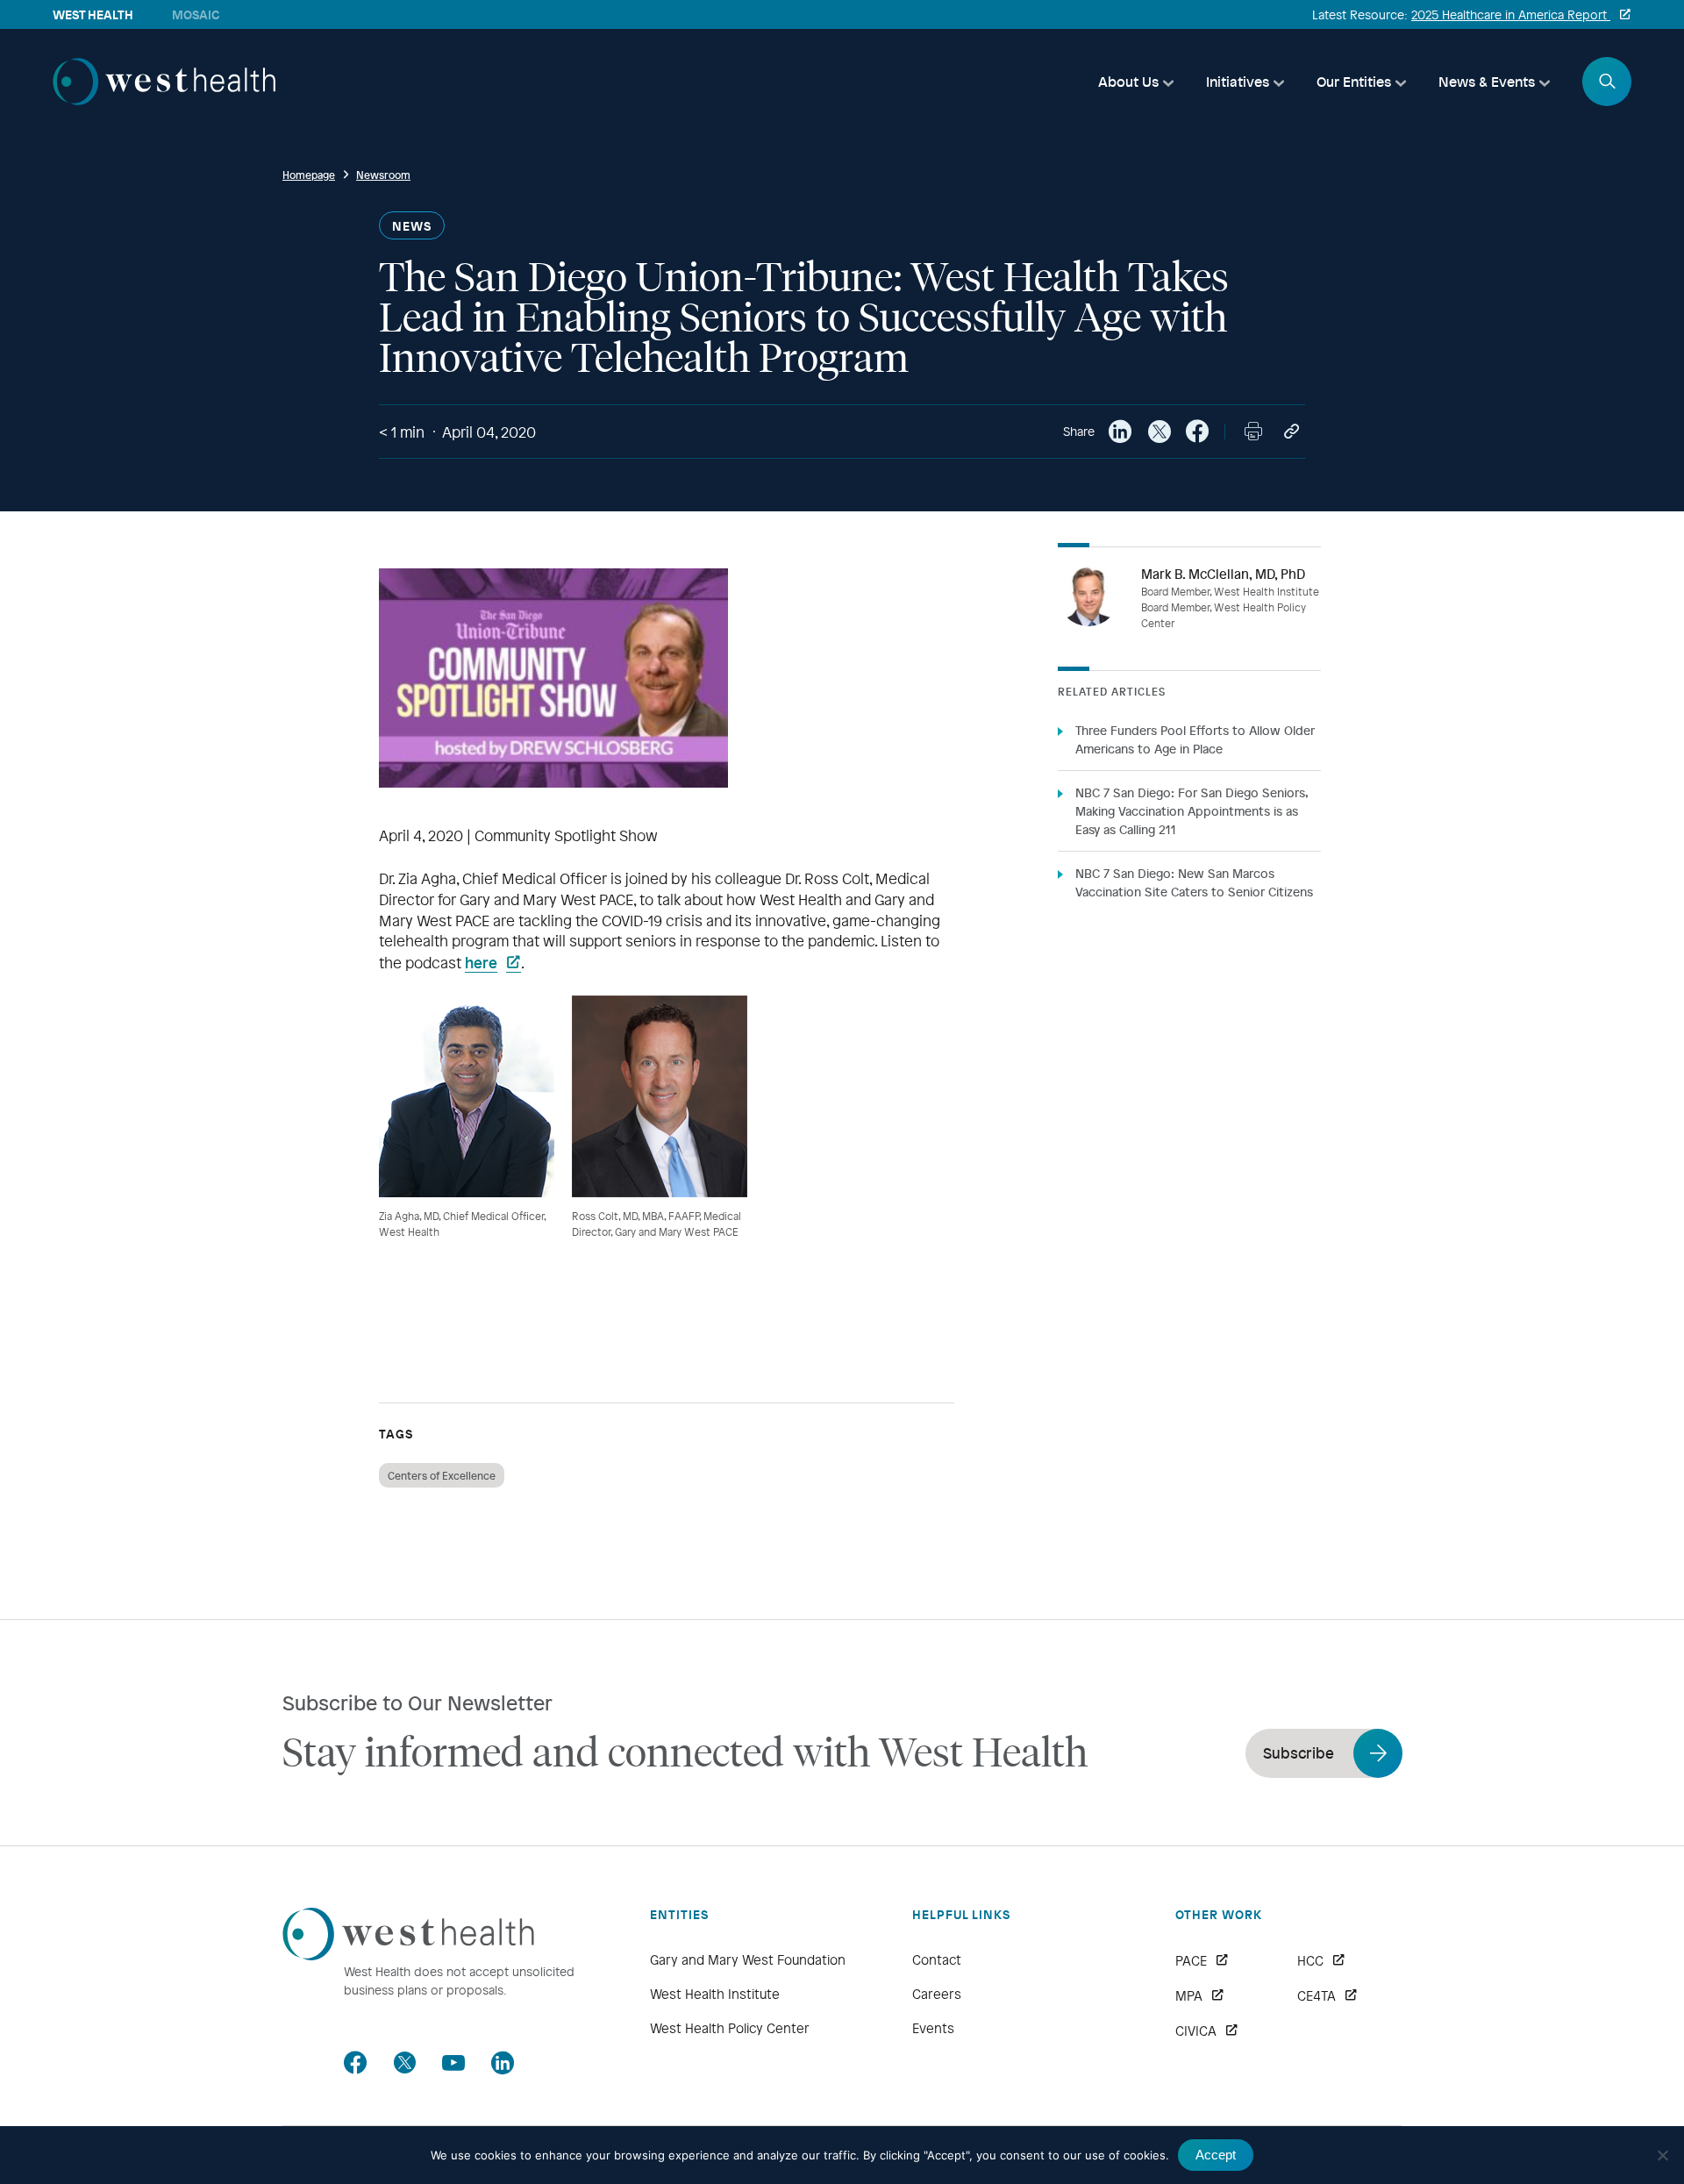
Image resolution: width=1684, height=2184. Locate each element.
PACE (1191, 1960)
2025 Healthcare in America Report (1511, 14)
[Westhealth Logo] (408, 1955)
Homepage (309, 175)
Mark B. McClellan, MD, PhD (1223, 574)
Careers (937, 1994)
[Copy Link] (1292, 432)
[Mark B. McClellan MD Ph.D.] (1088, 596)
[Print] (1253, 432)
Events (933, 2028)
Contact (937, 1959)
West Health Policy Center (730, 2028)
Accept (1216, 2155)
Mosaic (196, 14)
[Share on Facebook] (1197, 432)
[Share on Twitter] (1159, 432)
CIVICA (1196, 2031)
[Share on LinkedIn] (1120, 432)
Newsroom (383, 175)
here (481, 962)
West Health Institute (715, 1994)
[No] (1662, 2155)
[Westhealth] (164, 100)
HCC (1310, 1960)
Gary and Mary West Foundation (748, 1959)
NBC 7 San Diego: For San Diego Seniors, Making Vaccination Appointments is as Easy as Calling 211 (1192, 811)
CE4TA (1317, 1995)
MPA (1189, 1995)
